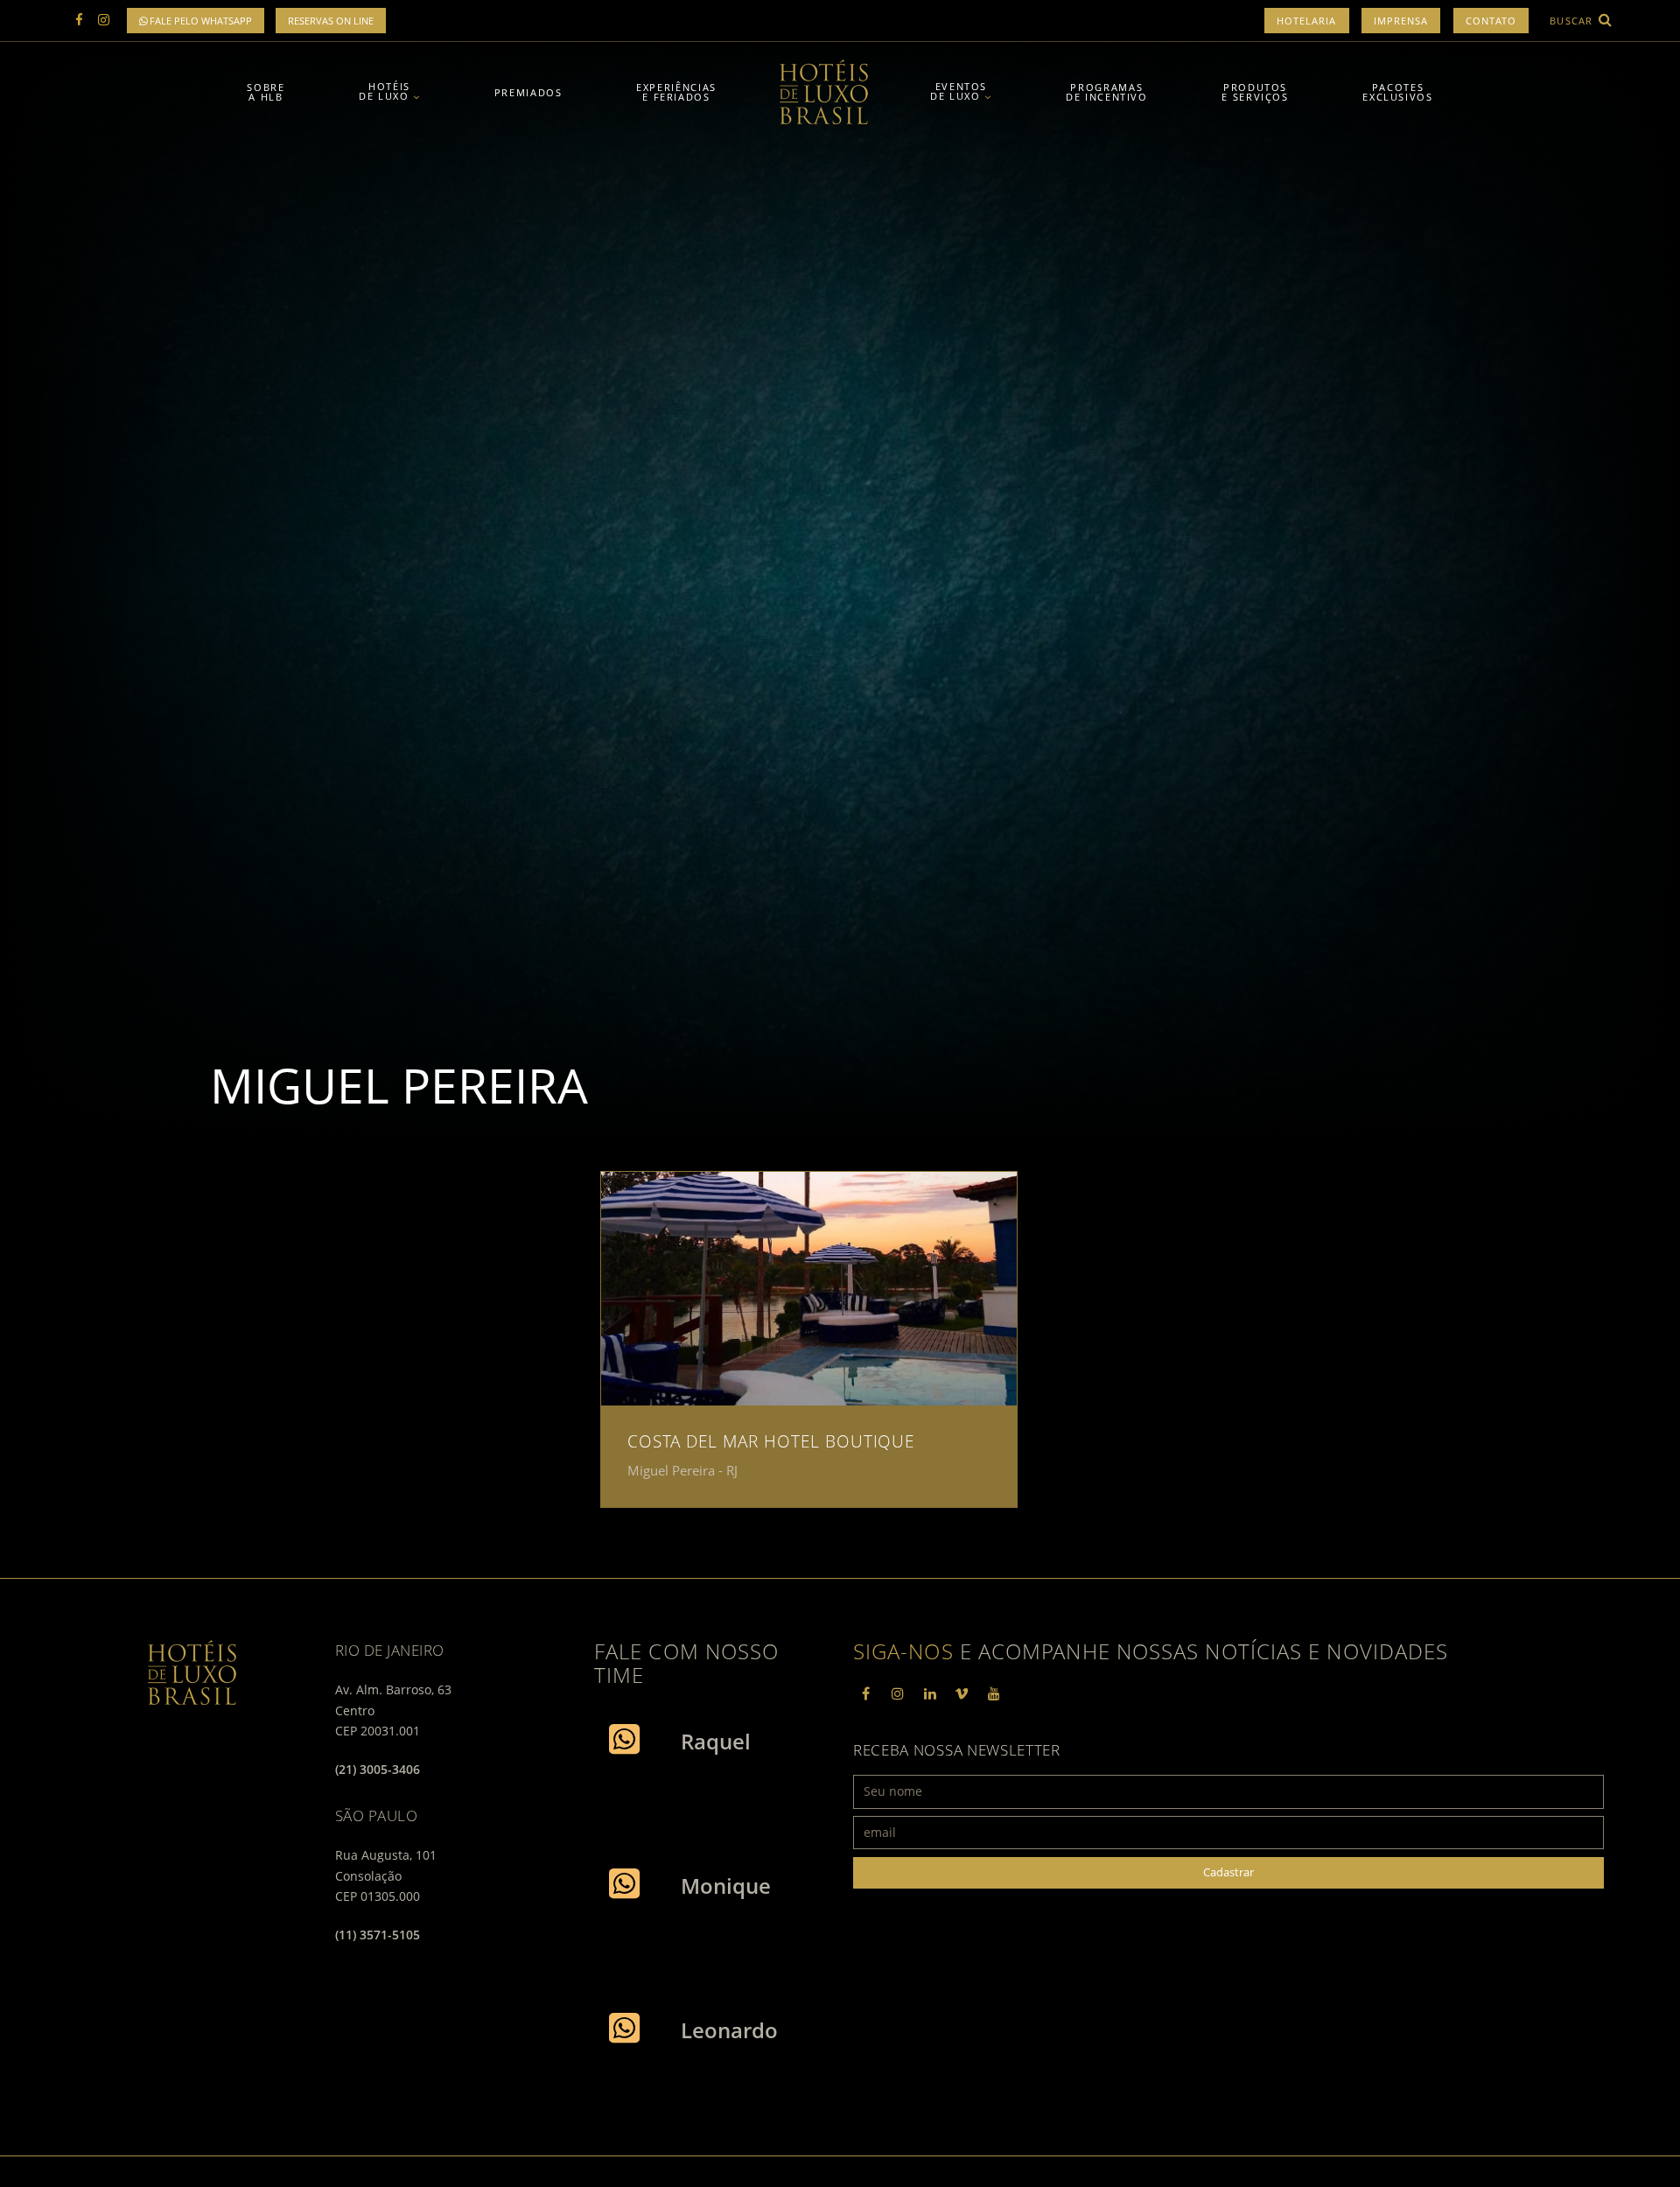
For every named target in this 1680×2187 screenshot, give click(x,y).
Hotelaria (1307, 21)
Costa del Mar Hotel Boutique (771, 1441)
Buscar (1573, 21)
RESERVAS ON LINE (331, 21)
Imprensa (1401, 21)
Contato (1491, 21)
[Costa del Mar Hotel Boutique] (809, 1289)
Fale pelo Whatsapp (199, 21)
